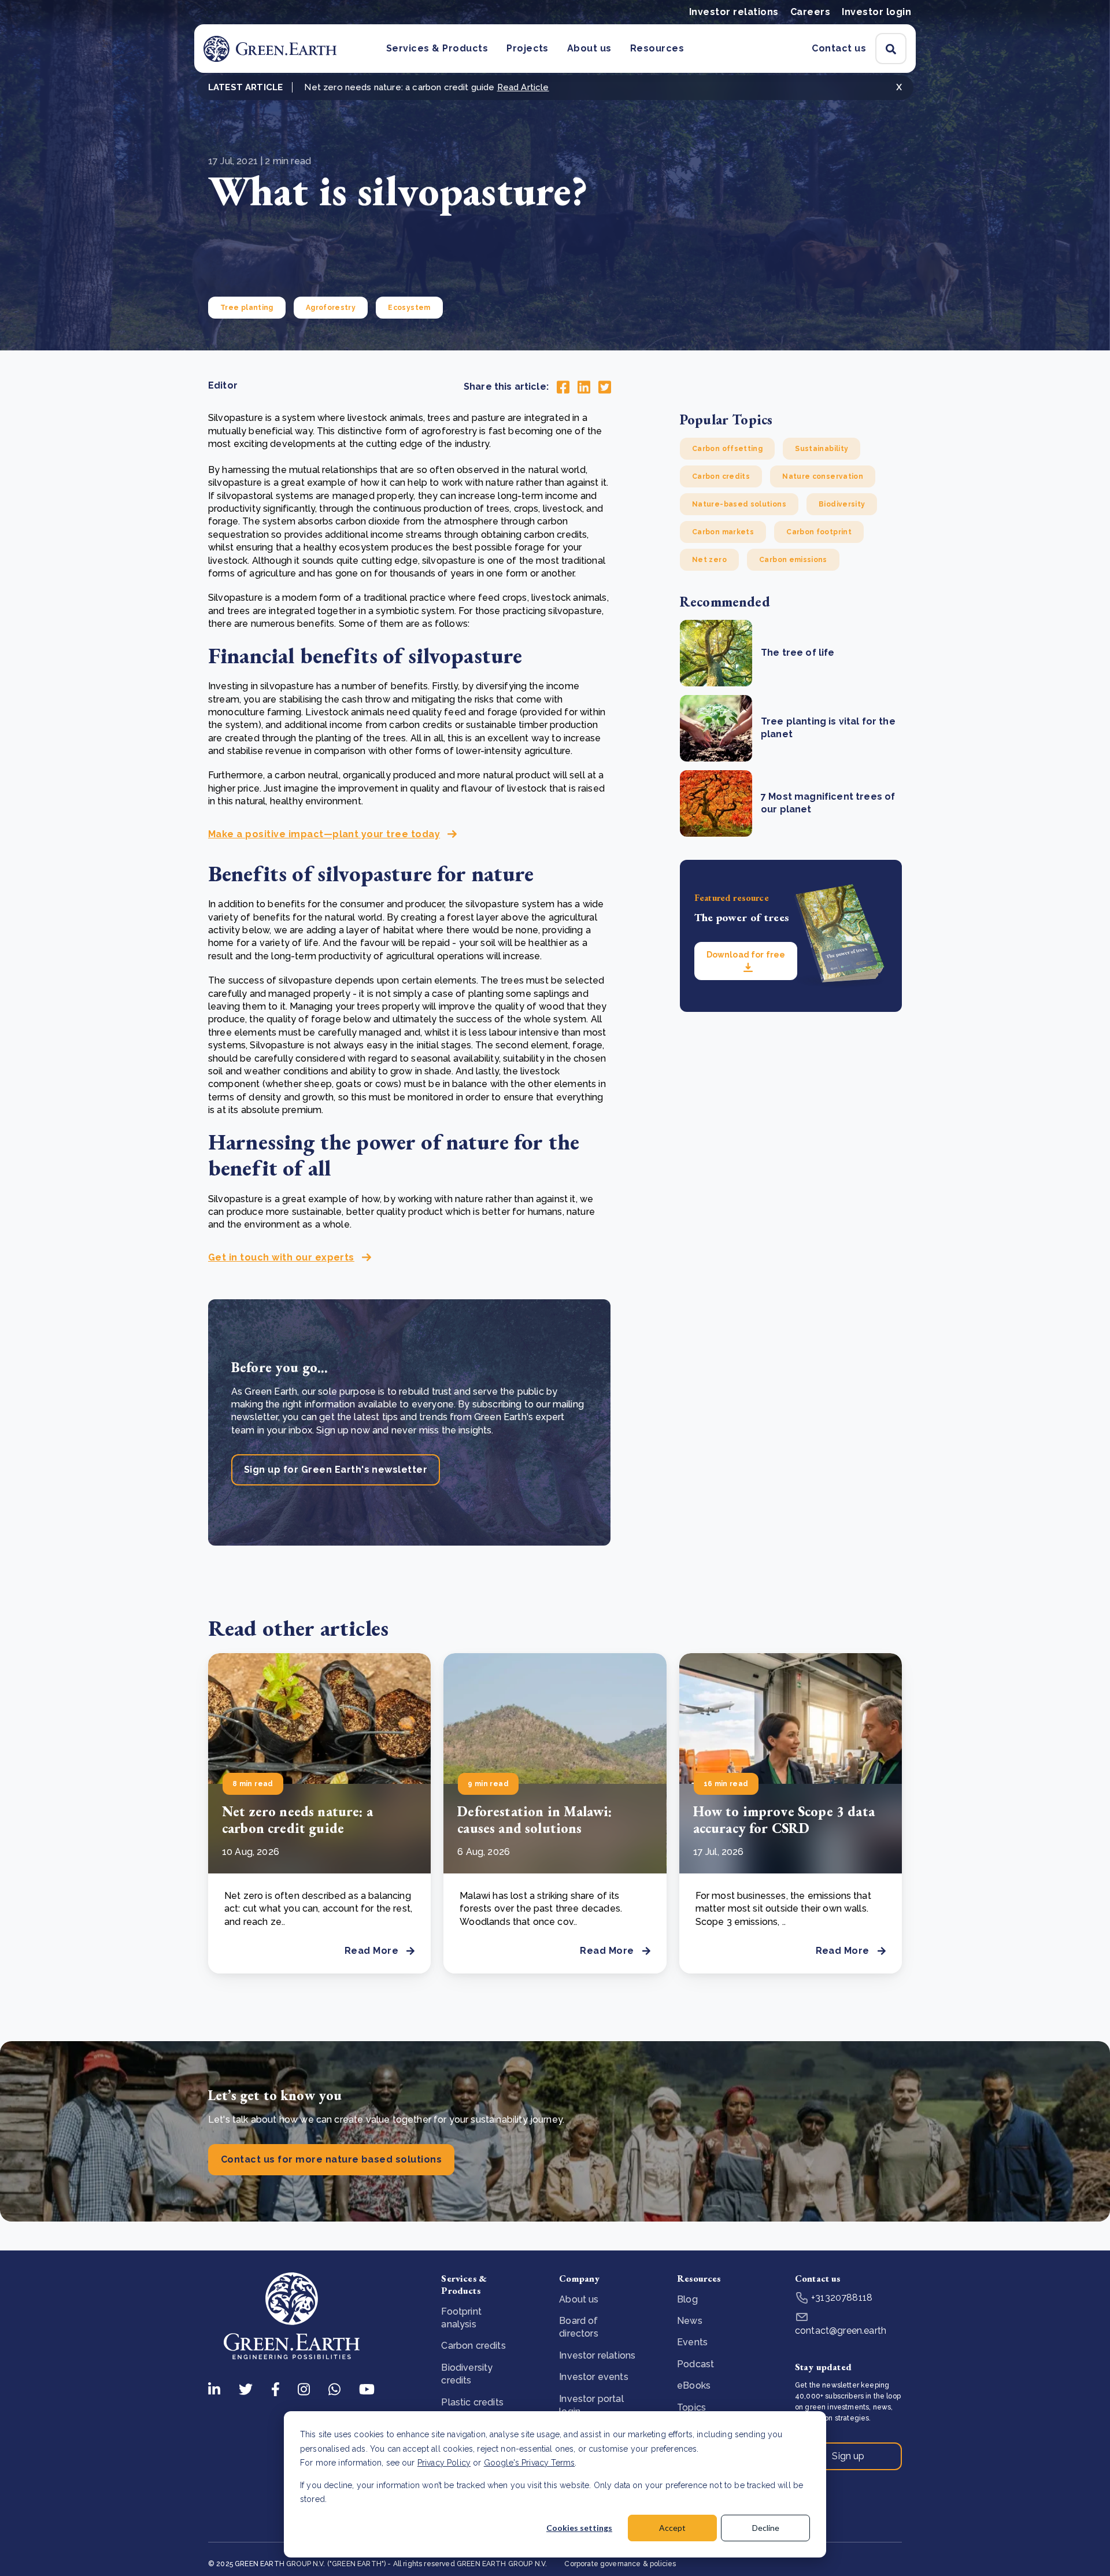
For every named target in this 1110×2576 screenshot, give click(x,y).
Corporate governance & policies (620, 2564)
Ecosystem (409, 308)
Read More (371, 1951)
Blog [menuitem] (687, 2299)
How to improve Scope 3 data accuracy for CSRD (784, 1820)
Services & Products (437, 48)
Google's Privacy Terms (530, 2463)
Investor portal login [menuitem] (591, 2405)
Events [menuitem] (692, 2342)
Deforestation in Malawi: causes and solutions (534, 1820)
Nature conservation (823, 476)
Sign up (848, 2456)
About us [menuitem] (579, 2299)
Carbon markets (723, 532)
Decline (766, 2528)
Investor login (876, 12)
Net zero (709, 560)
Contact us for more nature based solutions (331, 2159)
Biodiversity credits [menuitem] (467, 2374)
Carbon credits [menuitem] (473, 2346)
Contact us (839, 48)
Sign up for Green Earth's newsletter (336, 1470)
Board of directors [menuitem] (578, 2327)
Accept (672, 2528)
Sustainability (822, 449)
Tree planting (247, 308)
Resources (657, 48)
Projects (528, 48)
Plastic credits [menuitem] (472, 2402)
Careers (810, 12)
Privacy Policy (444, 2463)
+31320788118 (841, 2298)
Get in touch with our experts (281, 1257)
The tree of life (798, 653)
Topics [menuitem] (691, 2407)
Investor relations (734, 12)
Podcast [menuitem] (695, 2364)
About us (589, 48)
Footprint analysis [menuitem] (461, 2318)
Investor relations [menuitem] (597, 2355)
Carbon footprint (819, 532)
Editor (223, 385)
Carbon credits (721, 476)
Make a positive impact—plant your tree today (324, 834)
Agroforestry (331, 308)
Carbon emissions (793, 560)
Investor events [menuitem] (593, 2377)
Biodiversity (842, 504)
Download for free (746, 955)
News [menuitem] (690, 2321)
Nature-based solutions (739, 504)
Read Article (523, 87)
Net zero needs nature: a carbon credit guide (297, 1820)
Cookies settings (579, 2528)
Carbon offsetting (727, 449)
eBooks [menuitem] (694, 2385)
